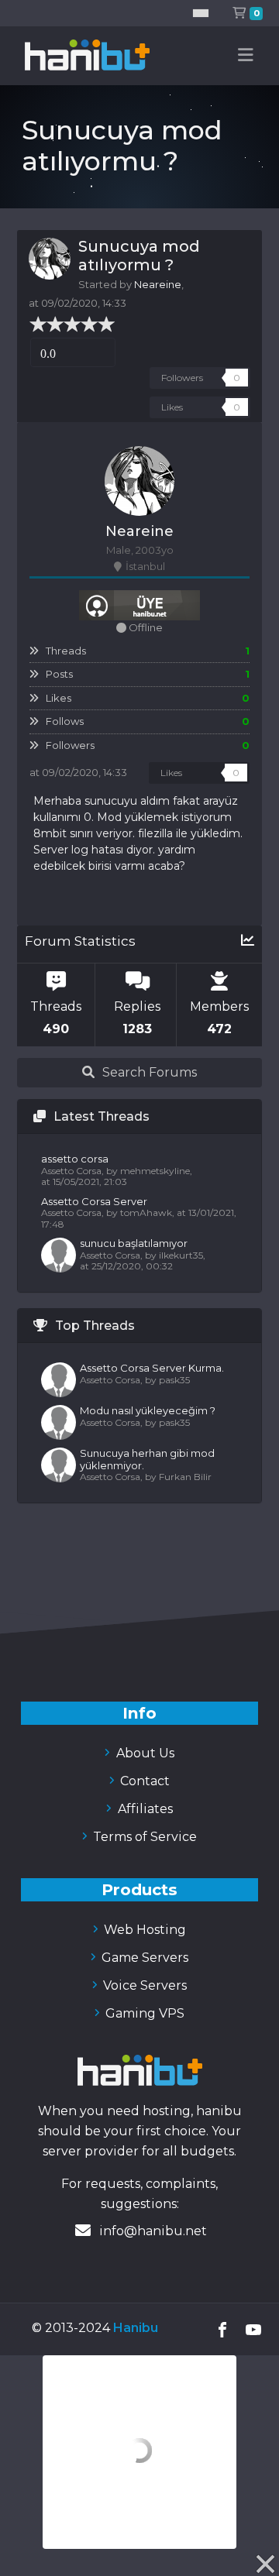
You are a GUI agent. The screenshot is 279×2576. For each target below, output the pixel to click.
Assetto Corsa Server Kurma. (152, 1368)
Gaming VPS (143, 2013)
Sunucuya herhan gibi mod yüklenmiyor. (147, 1459)
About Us (144, 1753)
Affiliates (144, 1809)
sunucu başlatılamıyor (134, 1243)
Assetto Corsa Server (94, 1201)
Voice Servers (143, 1985)
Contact (143, 1781)
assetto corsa (75, 1159)
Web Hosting (143, 1930)
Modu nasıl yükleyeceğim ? (148, 1410)
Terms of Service (143, 1837)
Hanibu (136, 2328)
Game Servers (143, 1958)
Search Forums (150, 1072)
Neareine (158, 284)
